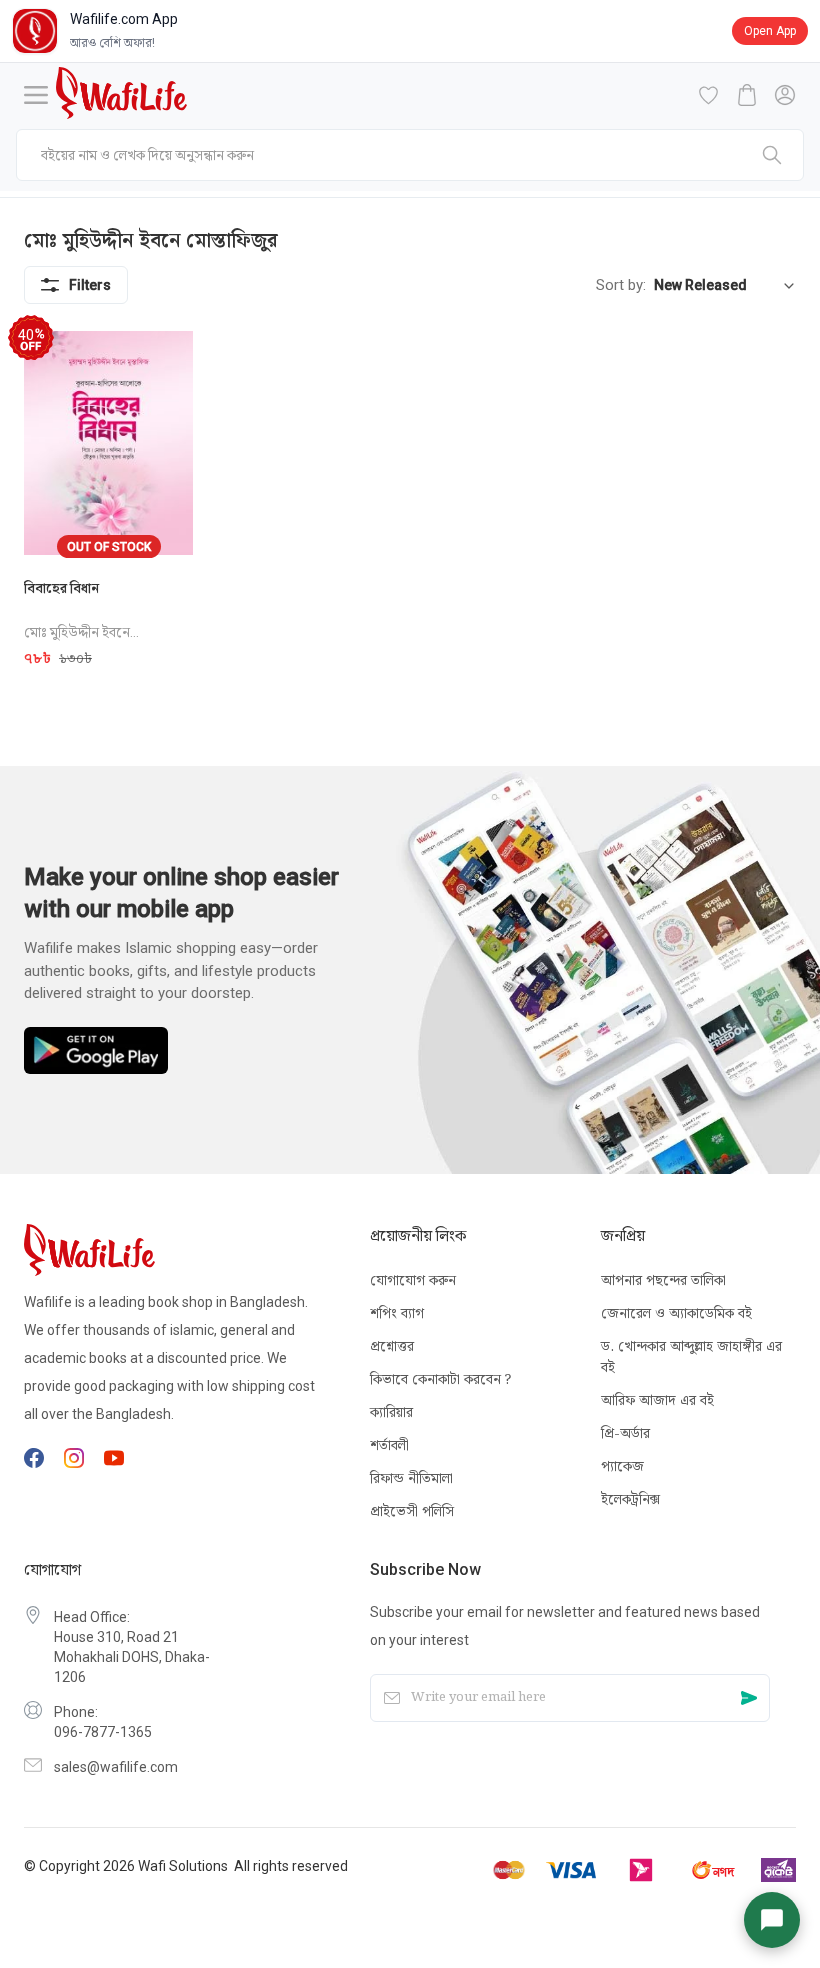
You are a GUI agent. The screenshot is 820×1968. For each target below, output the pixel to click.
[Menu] (36, 95)
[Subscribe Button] (749, 1697)
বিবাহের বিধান (61, 588)
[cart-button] (747, 95)
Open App (770, 31)
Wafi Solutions (183, 1866)
